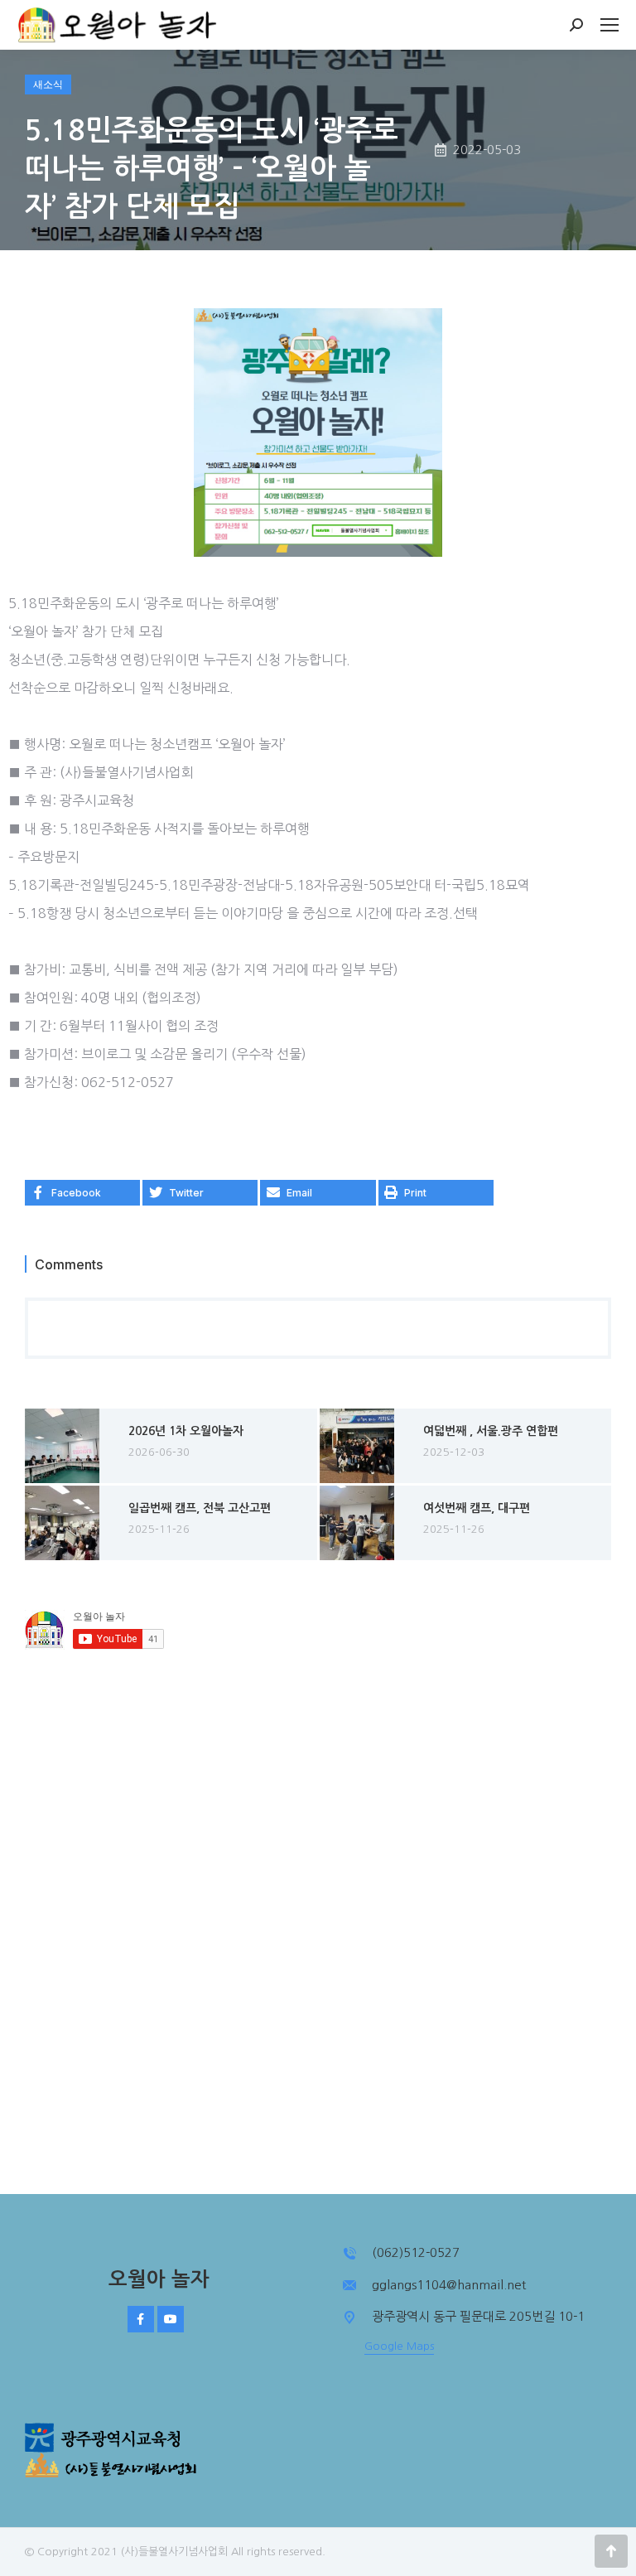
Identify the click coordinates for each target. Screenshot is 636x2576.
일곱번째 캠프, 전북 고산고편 (200, 1508)
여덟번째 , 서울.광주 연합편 (491, 1431)
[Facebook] (141, 2319)
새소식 (48, 84)
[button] (82, 1193)
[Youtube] (171, 2319)
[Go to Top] (611, 2551)
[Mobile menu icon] (609, 25)
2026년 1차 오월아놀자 (186, 1431)
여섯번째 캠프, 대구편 (477, 1508)
